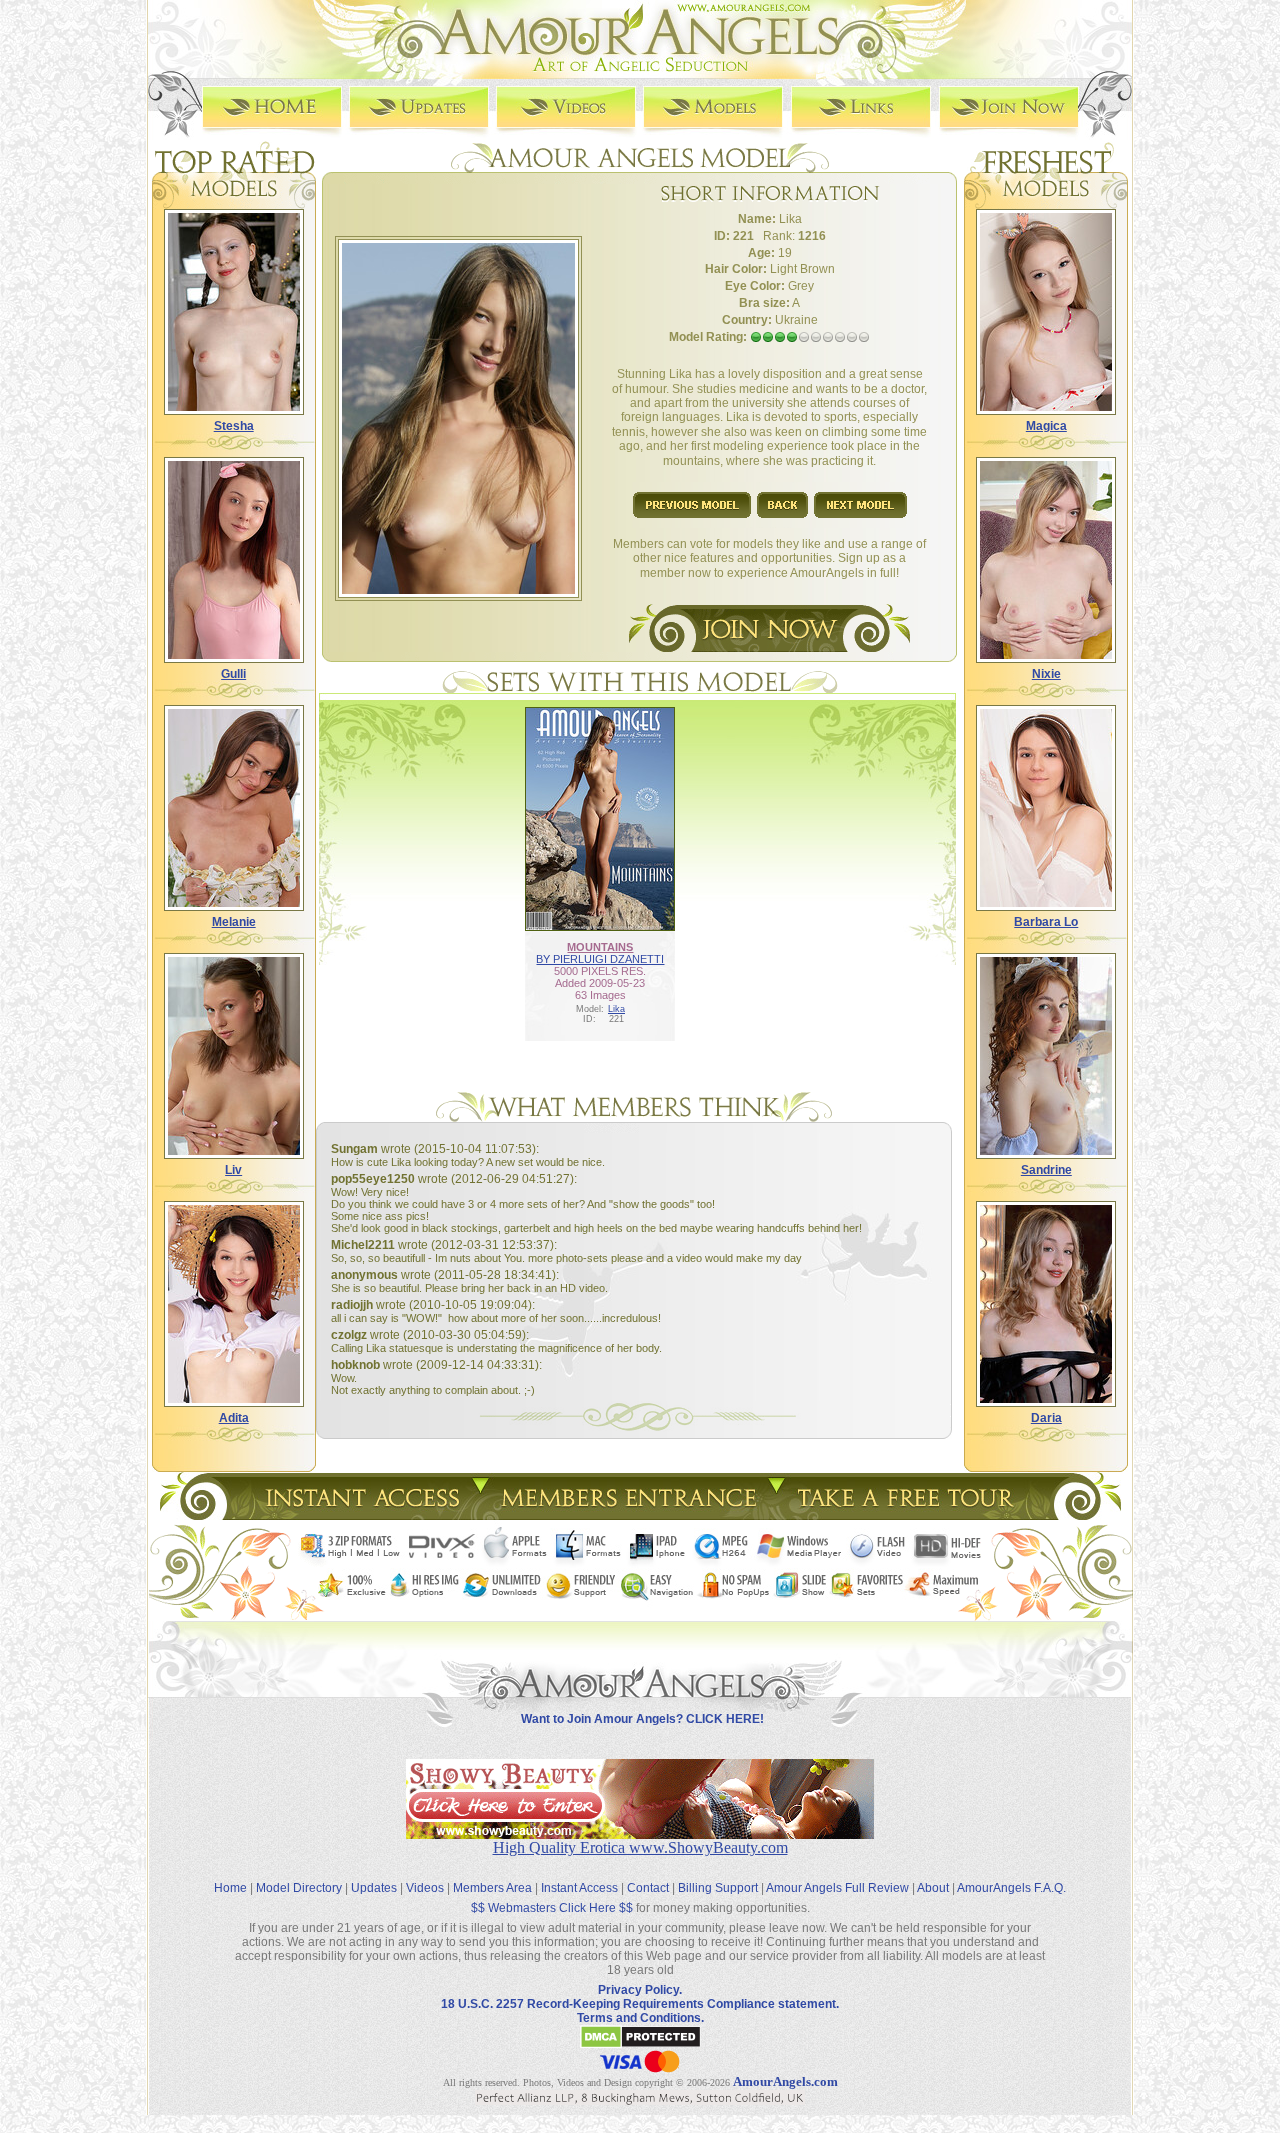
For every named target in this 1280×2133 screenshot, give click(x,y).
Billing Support (718, 1888)
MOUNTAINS (600, 947)
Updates (374, 1888)
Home (230, 1888)
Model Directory (299, 1888)
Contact (648, 1888)
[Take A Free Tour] (910, 1514)
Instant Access (579, 1888)
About (933, 1888)
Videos (425, 1888)
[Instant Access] (361, 1514)
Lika (616, 1009)
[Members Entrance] (627, 1514)
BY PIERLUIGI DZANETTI (600, 959)
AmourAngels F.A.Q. (1011, 1888)
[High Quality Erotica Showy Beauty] (640, 1833)
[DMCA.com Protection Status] (640, 2045)
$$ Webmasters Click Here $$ (552, 1908)
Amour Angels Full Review (837, 1888)
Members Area (492, 1888)
